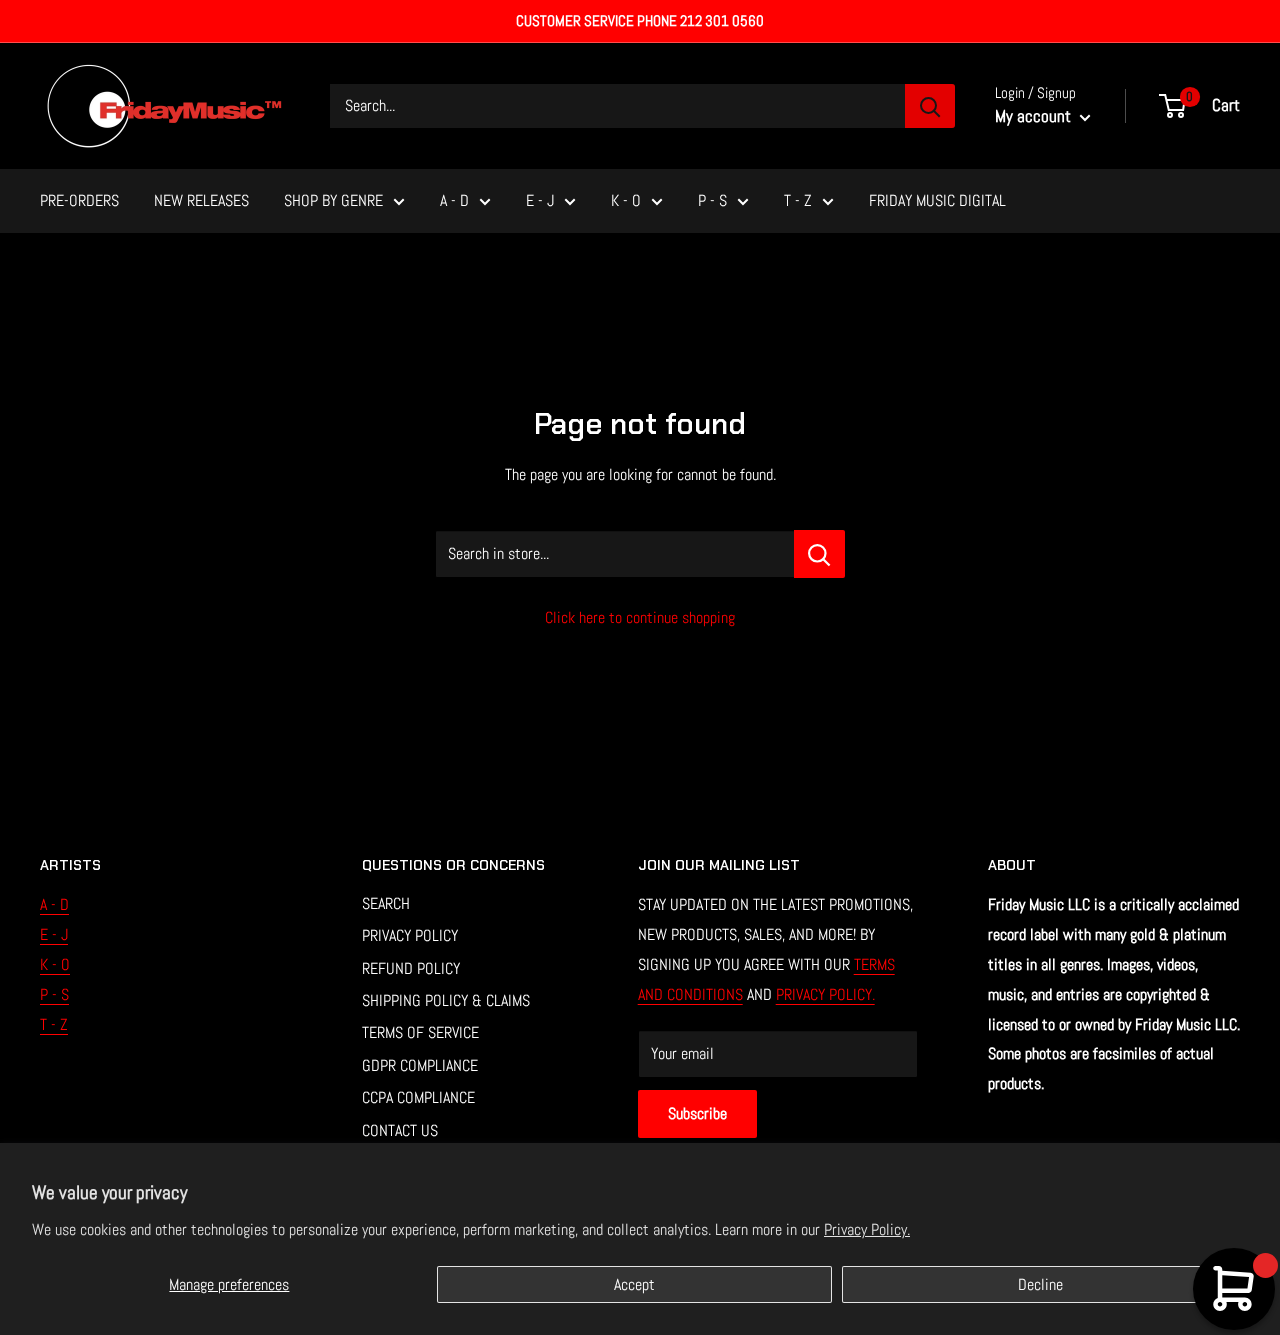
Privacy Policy (410, 935)
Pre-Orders (79, 200)
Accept (634, 1284)
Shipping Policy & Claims (446, 1000)
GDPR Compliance (420, 1065)
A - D (454, 200)
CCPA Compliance (418, 1097)
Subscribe (697, 1113)
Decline (1040, 1284)
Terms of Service (420, 1032)
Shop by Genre (333, 200)
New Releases (201, 200)
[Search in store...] (819, 554)
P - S (712, 200)
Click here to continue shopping (640, 617)
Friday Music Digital (937, 200)
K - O (626, 200)
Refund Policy (411, 968)
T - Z (798, 200)
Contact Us (400, 1130)
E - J (540, 200)
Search (386, 903)
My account (1035, 116)
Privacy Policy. (867, 1229)
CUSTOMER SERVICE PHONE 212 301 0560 (640, 20)
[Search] (930, 106)
